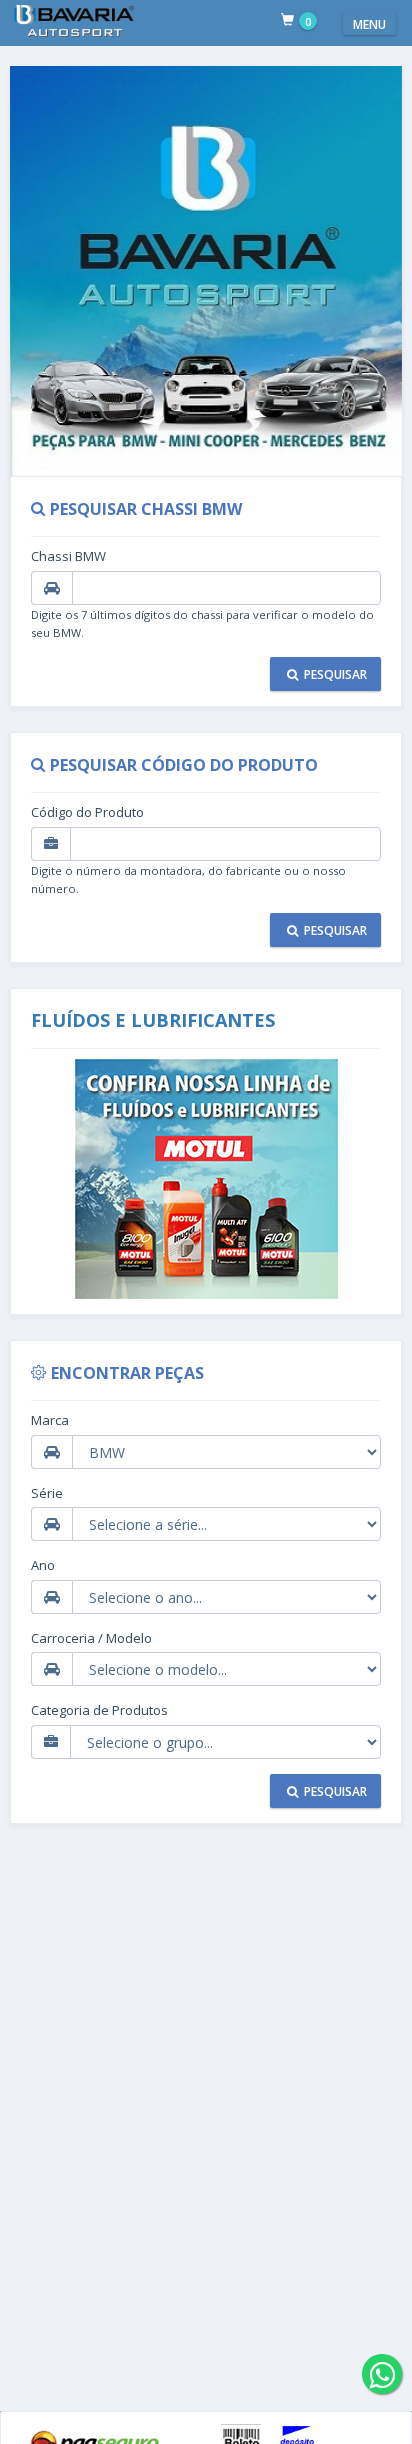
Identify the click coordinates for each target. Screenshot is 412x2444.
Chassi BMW (68, 556)
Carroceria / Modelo (91, 1638)
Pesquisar (334, 674)
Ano (43, 1565)
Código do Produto (87, 812)
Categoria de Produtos (99, 1710)
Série (47, 1493)
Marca (50, 1420)
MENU (369, 24)
